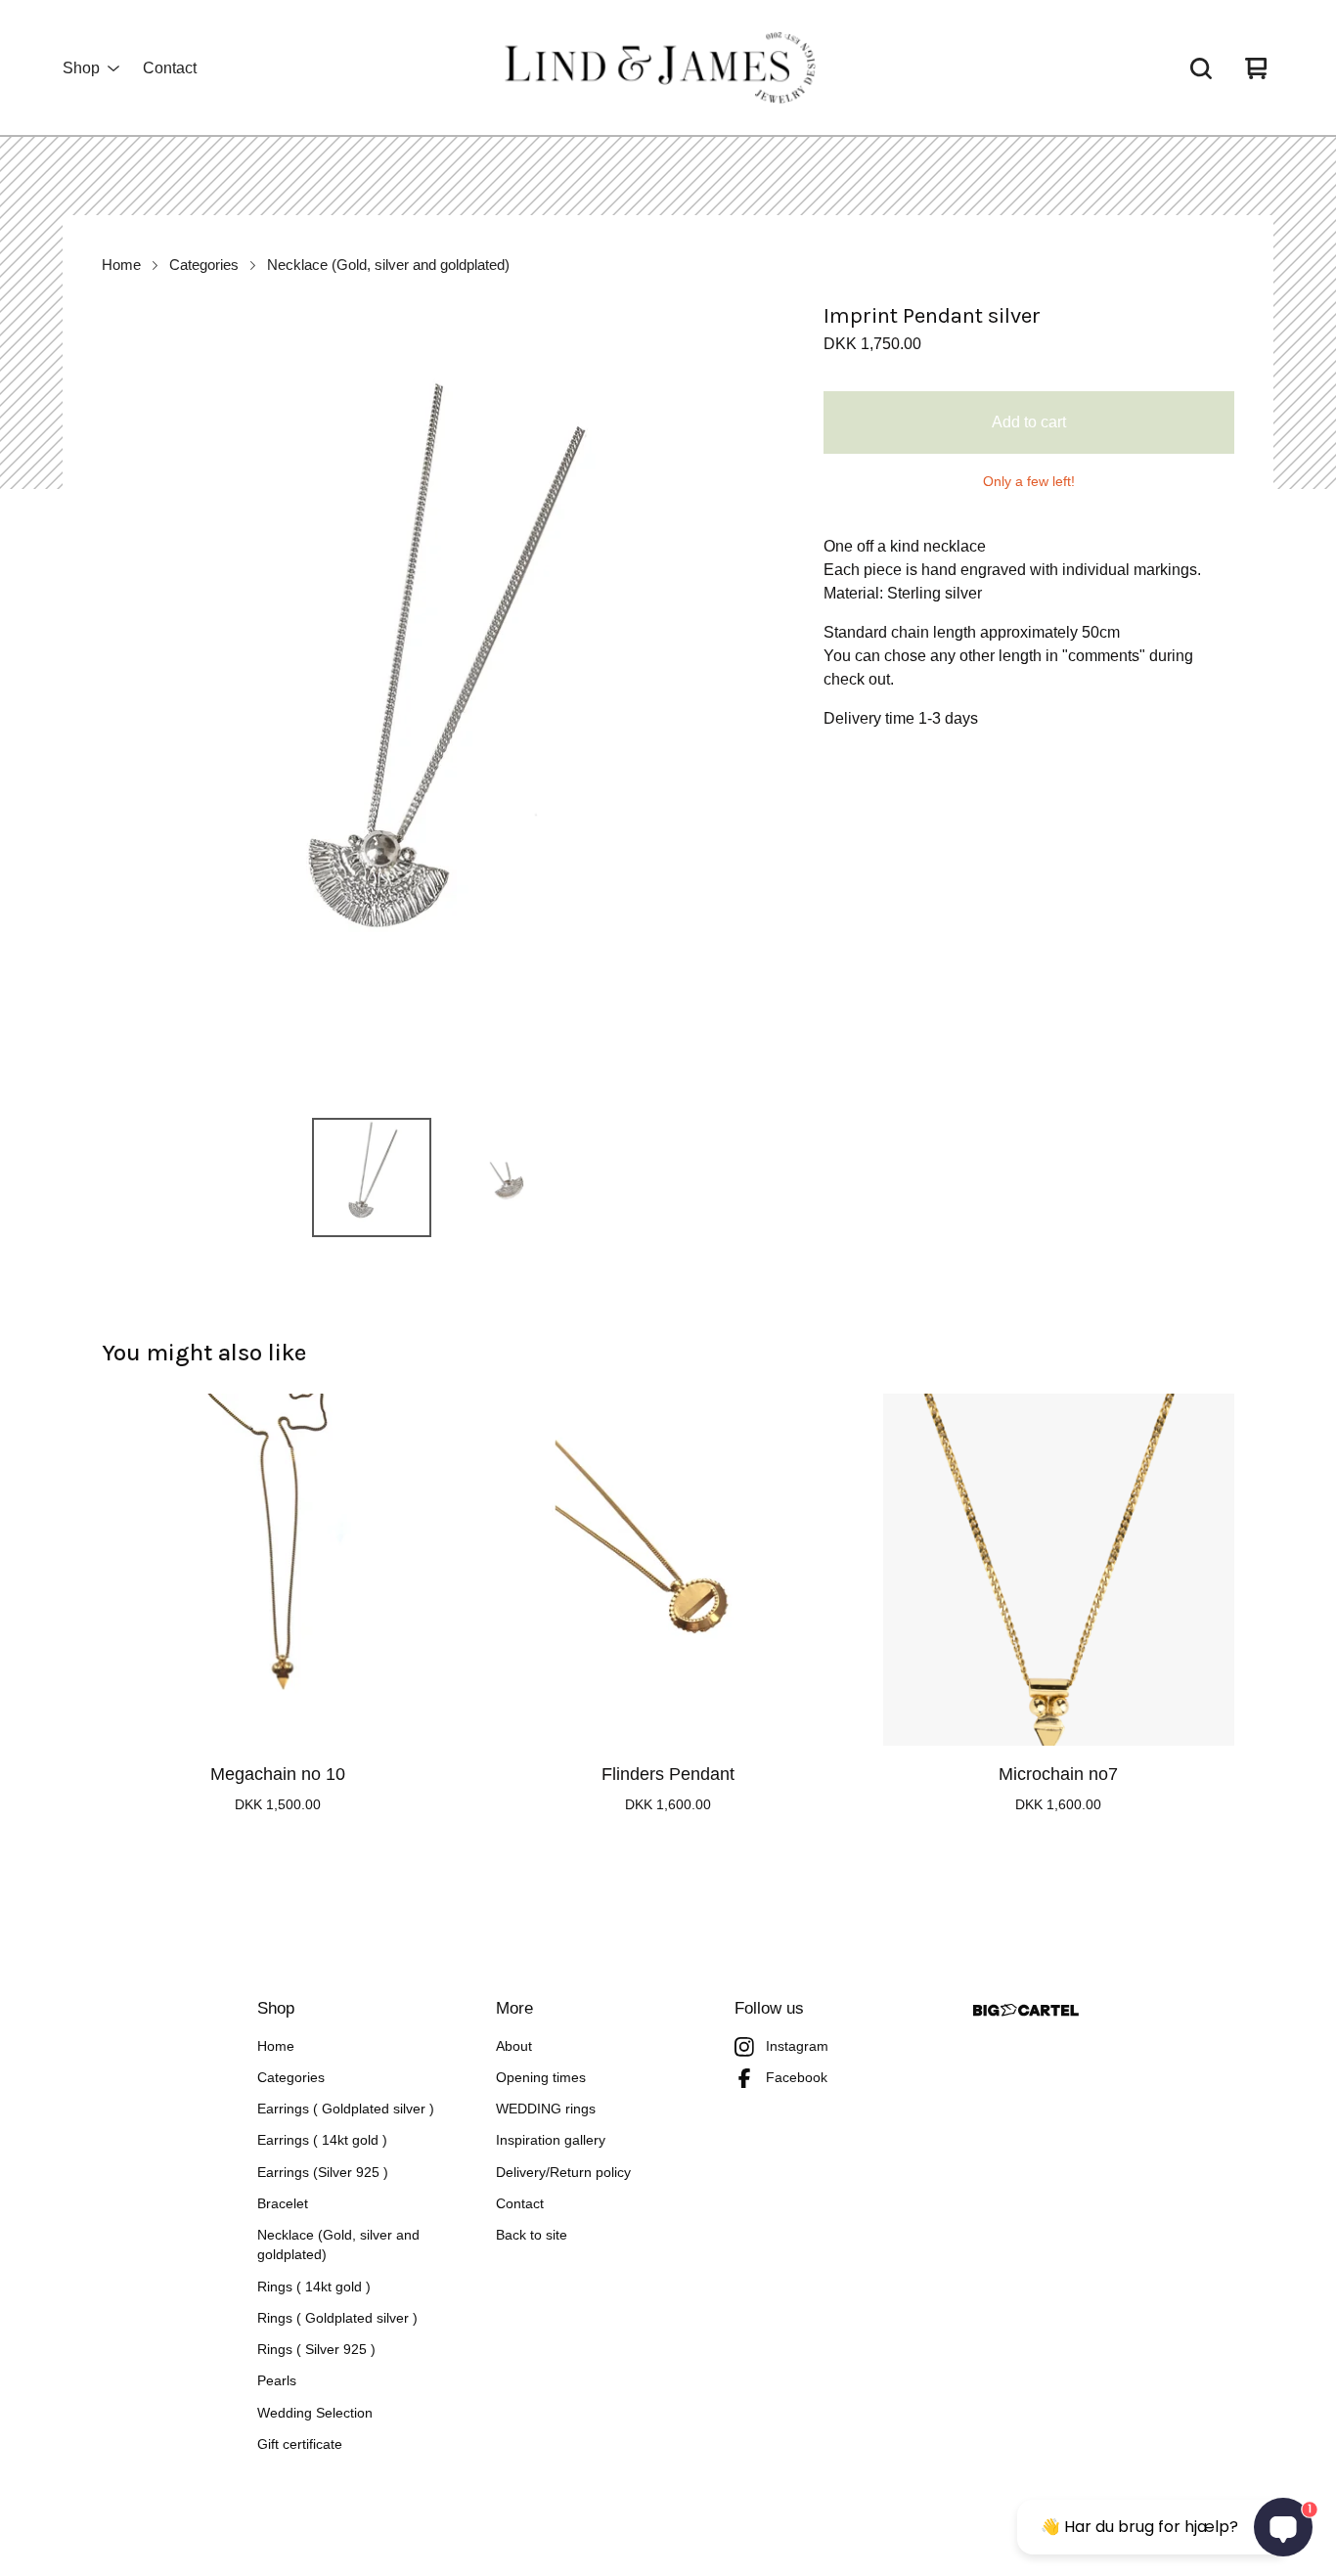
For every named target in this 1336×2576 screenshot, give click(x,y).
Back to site (532, 2235)
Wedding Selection (315, 2413)
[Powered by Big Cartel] (1026, 2010)
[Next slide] (749, 701)
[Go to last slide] (129, 701)
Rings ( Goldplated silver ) (337, 2318)
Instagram (797, 2046)
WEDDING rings (546, 2109)
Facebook (797, 2078)
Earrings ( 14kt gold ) (322, 2140)
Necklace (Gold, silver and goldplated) (388, 265)
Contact (170, 68)
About (514, 2046)
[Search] (1201, 68)
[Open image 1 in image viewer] (439, 701)
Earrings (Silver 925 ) (323, 2173)
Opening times (541, 2078)
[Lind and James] (668, 68)
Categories (204, 265)
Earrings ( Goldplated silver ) (346, 2109)
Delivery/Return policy (563, 2173)
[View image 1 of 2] (372, 1177)
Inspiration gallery (551, 2140)
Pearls (277, 2381)
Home (121, 265)
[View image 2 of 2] (507, 1177)
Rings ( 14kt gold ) (314, 2287)
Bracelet (283, 2204)
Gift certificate (300, 2444)
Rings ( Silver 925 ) (316, 2350)
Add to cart (1029, 422)
